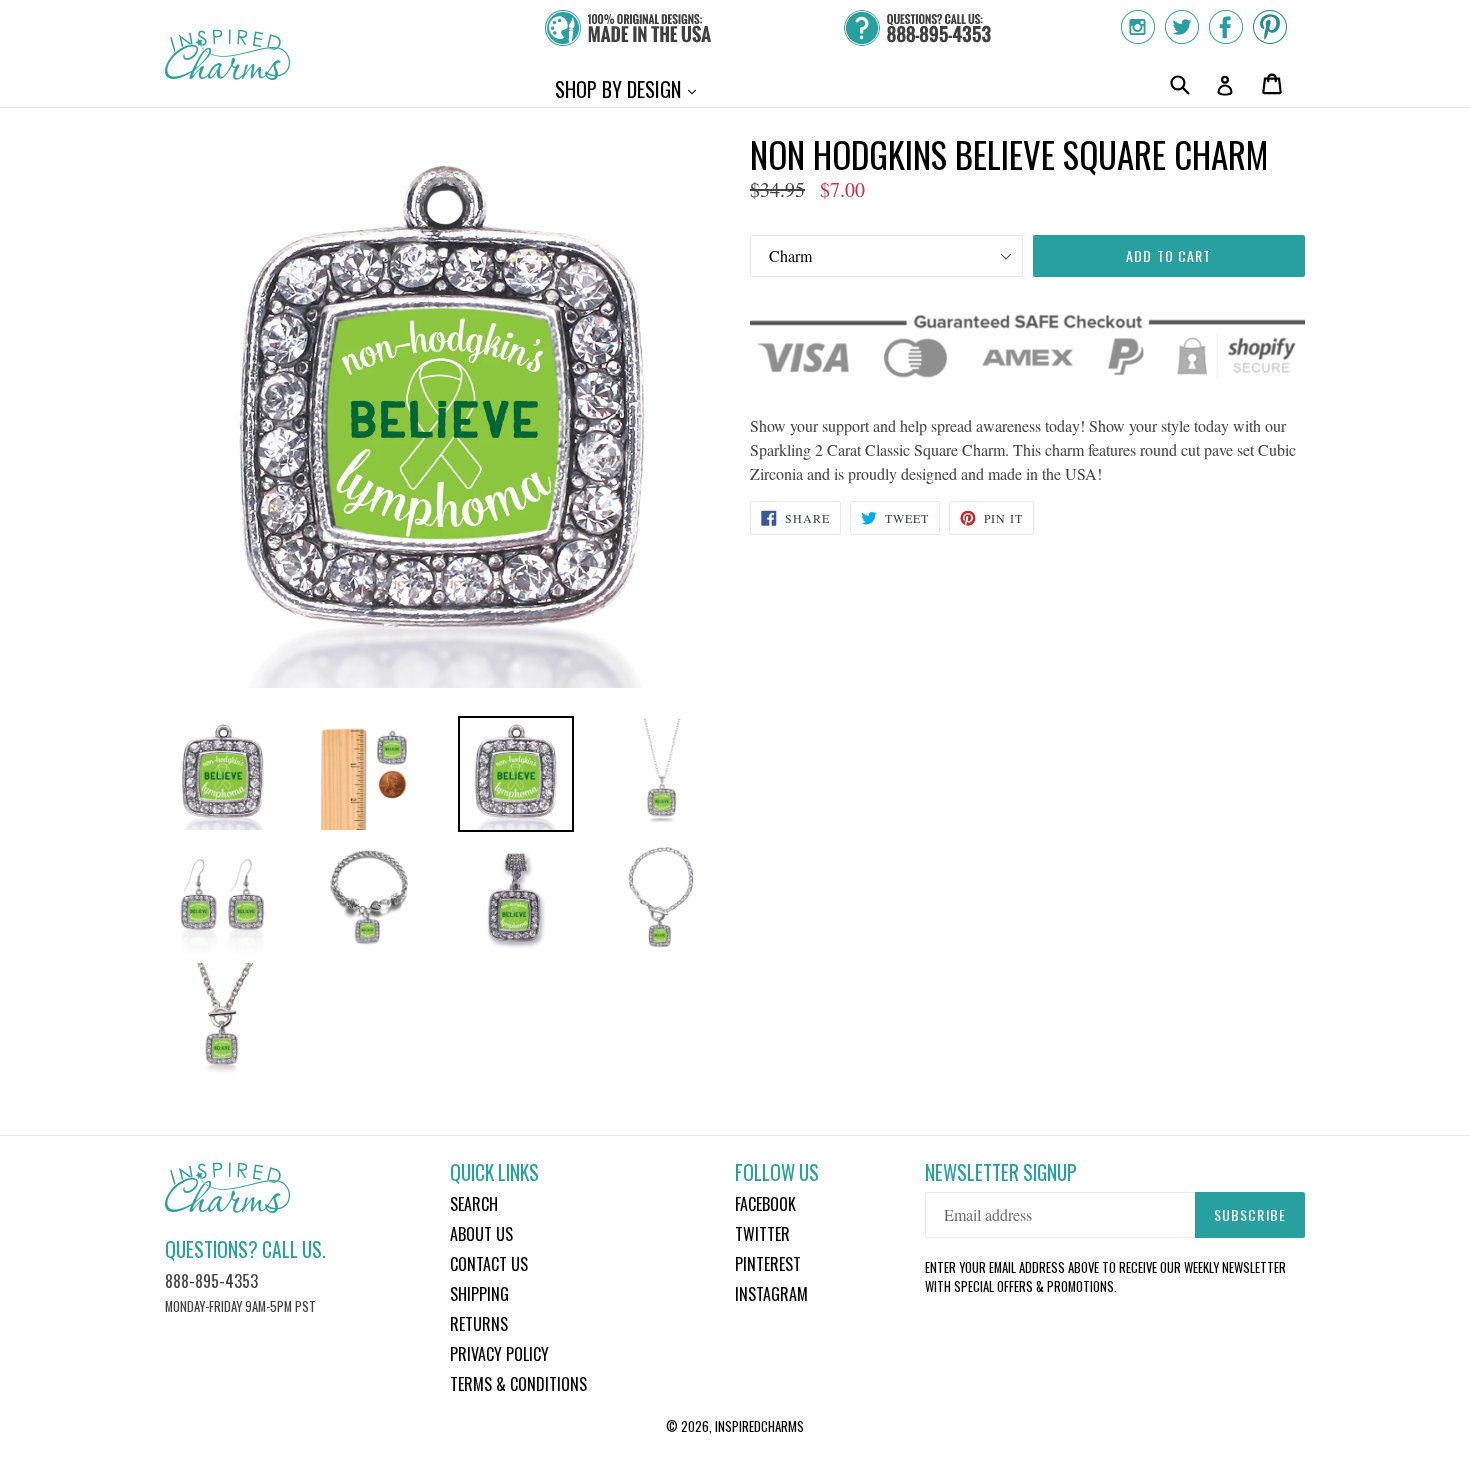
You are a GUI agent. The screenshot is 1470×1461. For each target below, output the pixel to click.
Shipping (479, 1294)
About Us (481, 1234)
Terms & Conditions (518, 1384)
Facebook (765, 1204)
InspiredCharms (759, 1426)
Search (474, 1204)
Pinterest (768, 1264)
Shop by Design (630, 88)
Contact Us (489, 1264)
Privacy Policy (499, 1354)
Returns (479, 1324)
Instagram (771, 1294)
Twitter (762, 1234)
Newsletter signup (1001, 1172)
